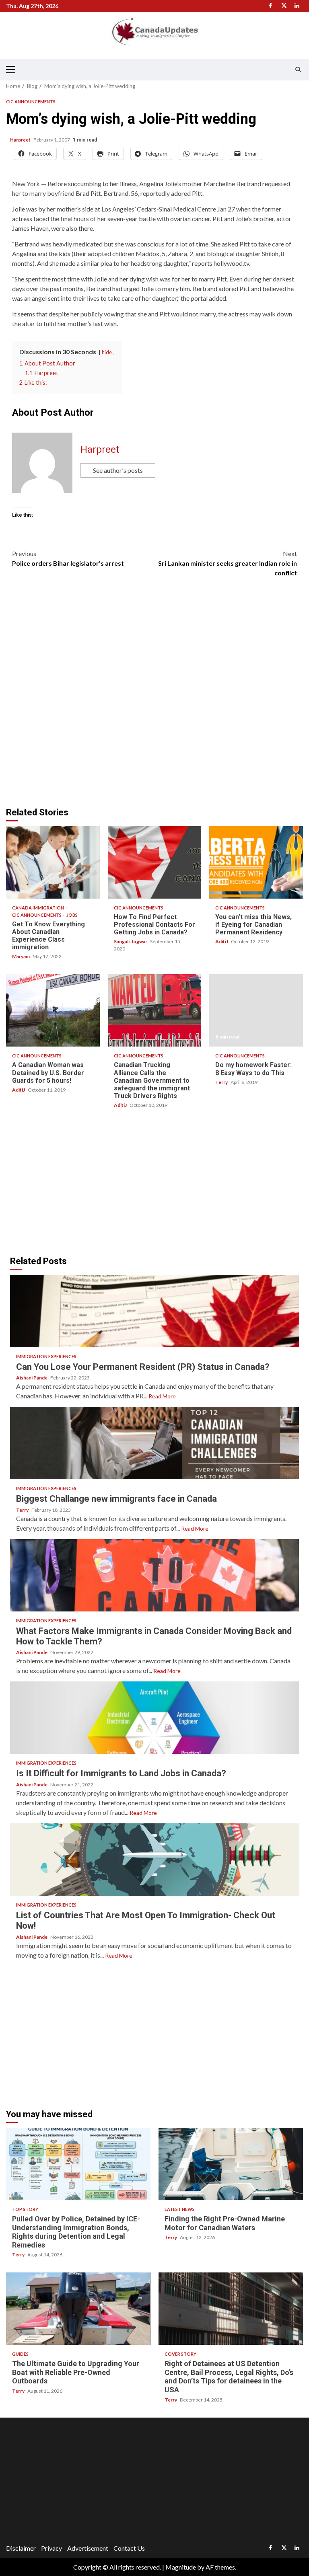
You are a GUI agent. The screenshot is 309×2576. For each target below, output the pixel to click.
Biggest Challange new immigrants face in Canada (154, 1443)
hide (107, 352)
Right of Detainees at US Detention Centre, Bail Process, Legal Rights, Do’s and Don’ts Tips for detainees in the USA (231, 2309)
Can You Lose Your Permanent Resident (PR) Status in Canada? (154, 1311)
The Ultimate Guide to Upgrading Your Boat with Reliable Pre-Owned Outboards (78, 2309)
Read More (162, 1396)
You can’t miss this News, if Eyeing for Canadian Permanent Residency (256, 862)
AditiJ (222, 941)
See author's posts (118, 470)
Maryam (21, 956)
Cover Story (180, 2354)
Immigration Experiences (46, 1356)
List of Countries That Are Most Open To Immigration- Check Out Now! (154, 1860)
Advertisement (88, 2548)
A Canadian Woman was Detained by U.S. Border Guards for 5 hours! (53, 1010)
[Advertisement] (78, 1183)
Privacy (51, 2548)
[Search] (298, 70)
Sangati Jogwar (131, 941)
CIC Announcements (31, 102)
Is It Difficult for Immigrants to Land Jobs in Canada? (154, 1718)
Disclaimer (21, 2548)
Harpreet (21, 140)
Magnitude (181, 2567)
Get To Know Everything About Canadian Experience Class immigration (53, 862)
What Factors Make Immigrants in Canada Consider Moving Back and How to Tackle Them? (154, 1575)
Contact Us (129, 2548)
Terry (222, 1082)
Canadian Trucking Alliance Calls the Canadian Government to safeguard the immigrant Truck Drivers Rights (155, 1010)
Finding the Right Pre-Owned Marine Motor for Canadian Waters (231, 2164)
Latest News (180, 2209)
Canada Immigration (38, 908)
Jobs (72, 915)
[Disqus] (154, 696)
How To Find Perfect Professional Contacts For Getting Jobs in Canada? (155, 862)
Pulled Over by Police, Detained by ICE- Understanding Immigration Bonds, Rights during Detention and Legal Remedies (78, 2164)
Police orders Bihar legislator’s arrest (68, 558)
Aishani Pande (32, 1378)
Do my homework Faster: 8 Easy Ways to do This (256, 1010)
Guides (20, 2354)
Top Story (25, 2209)
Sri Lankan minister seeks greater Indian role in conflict (228, 563)
